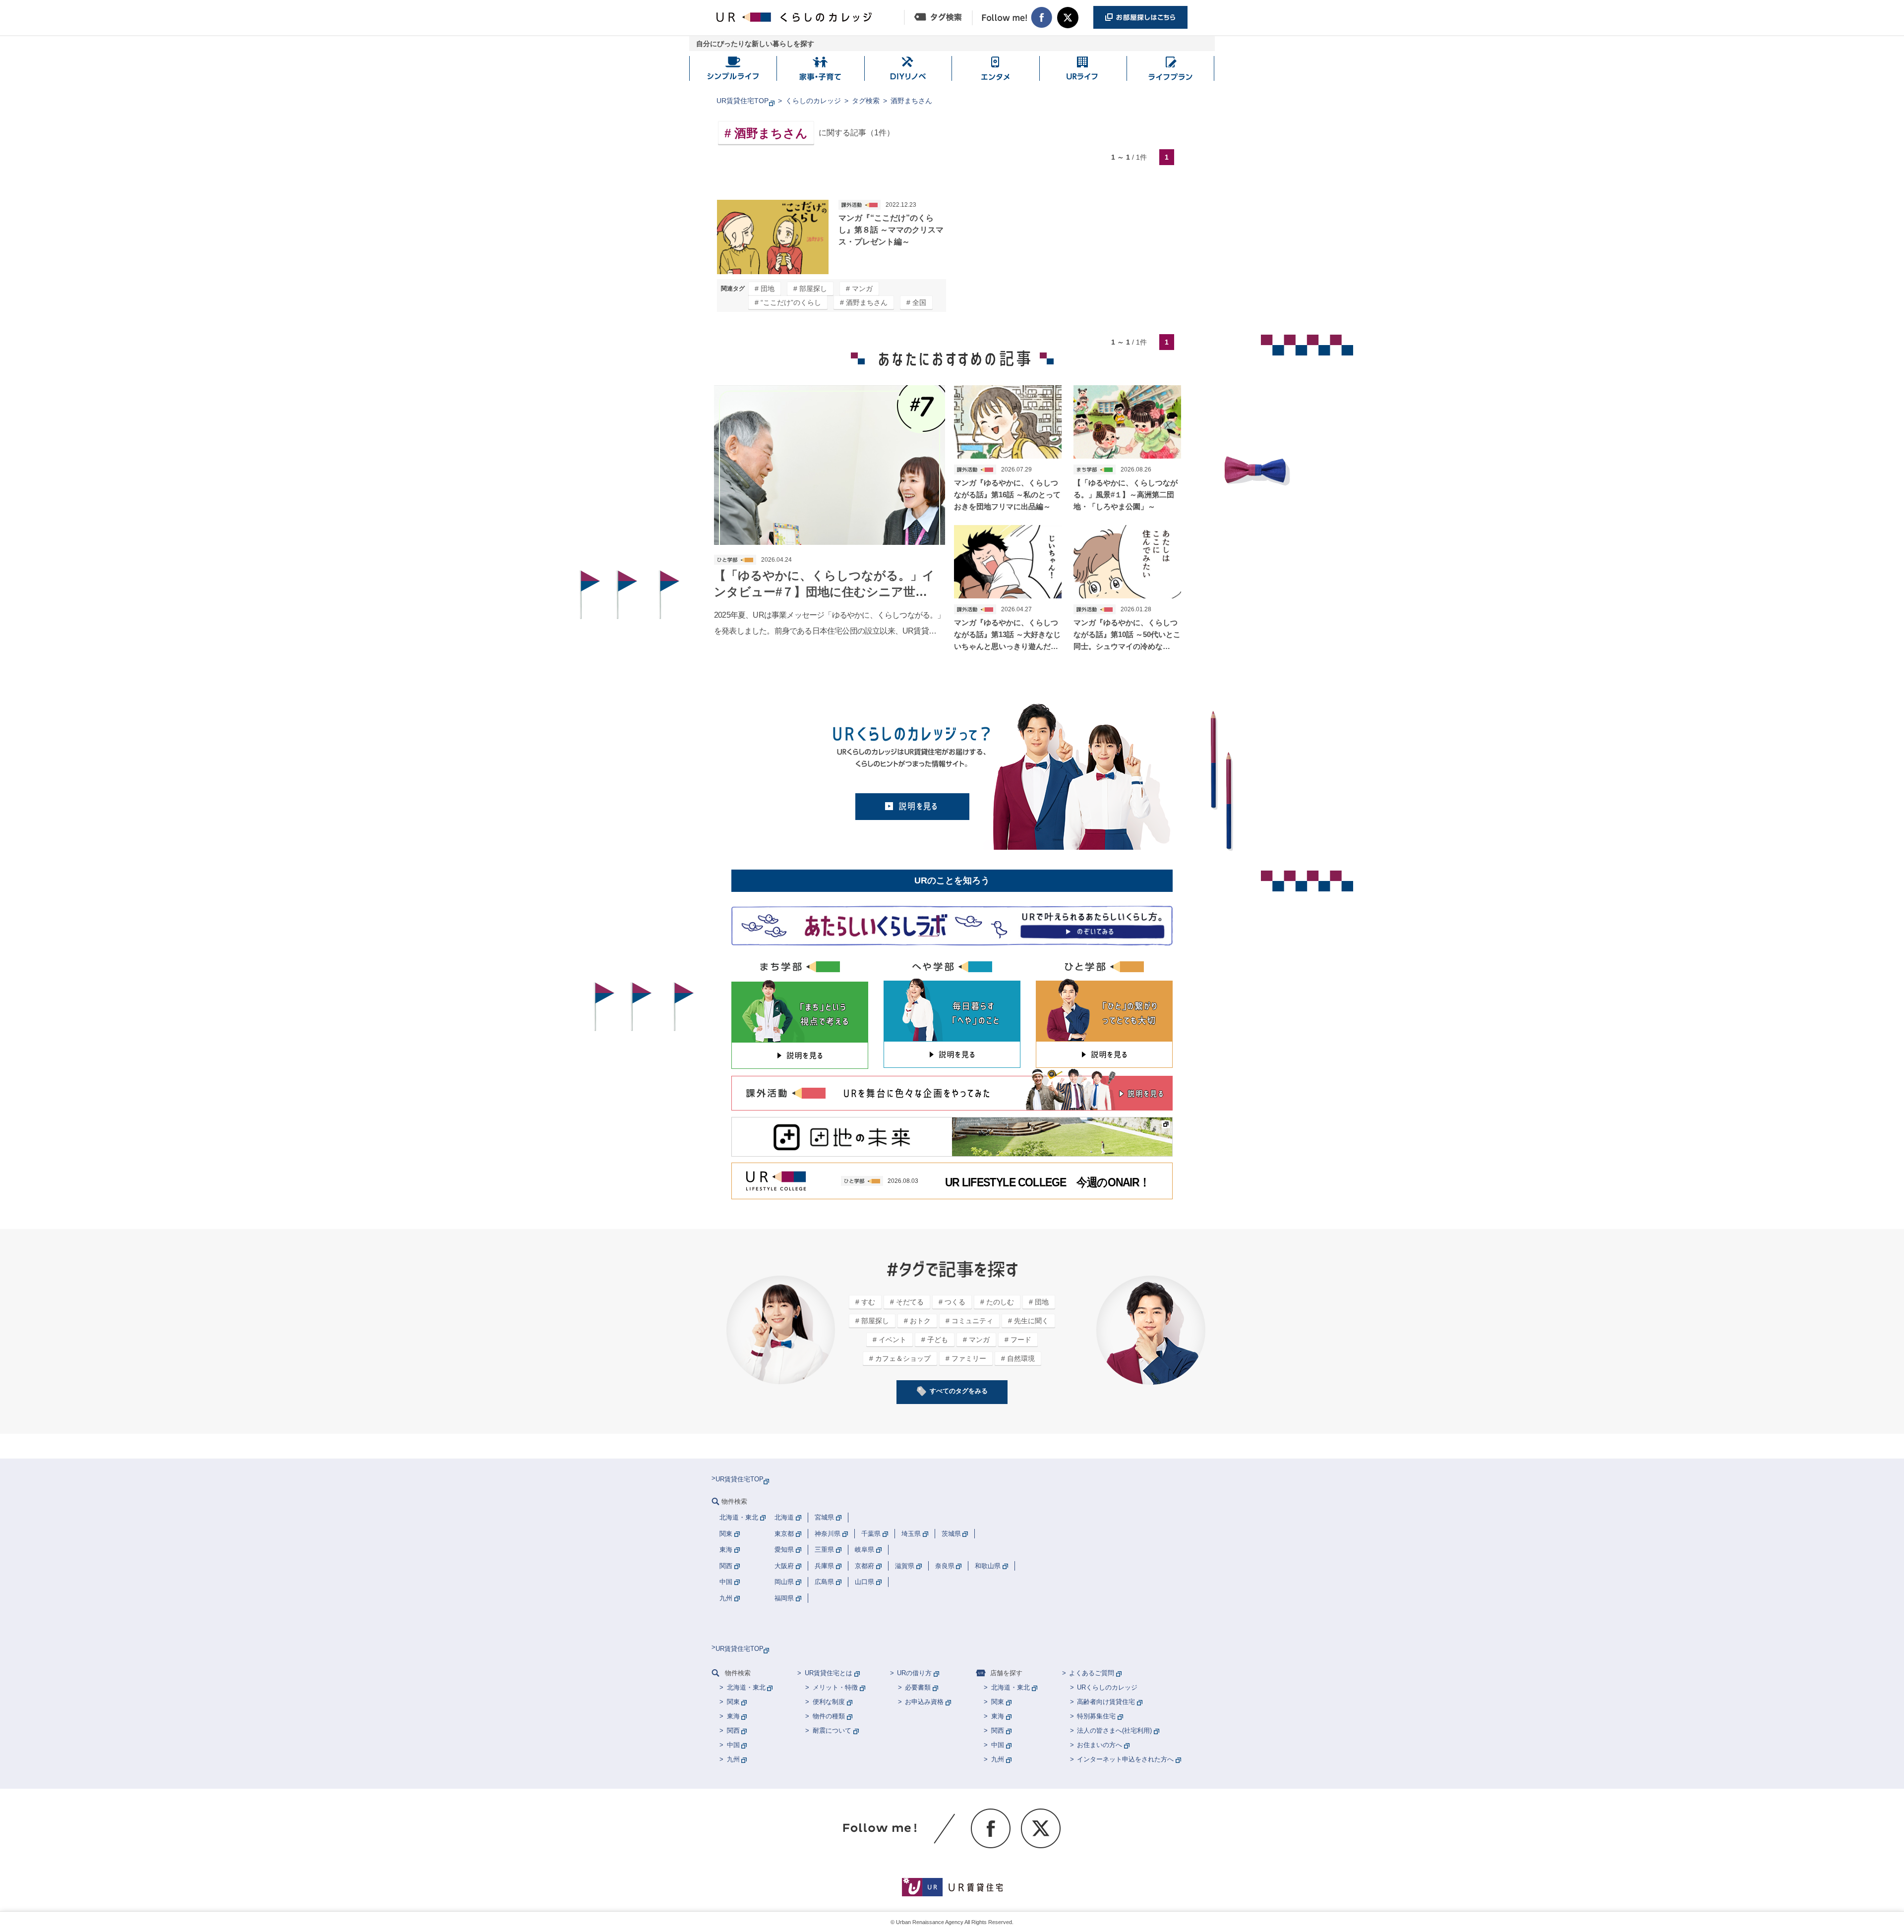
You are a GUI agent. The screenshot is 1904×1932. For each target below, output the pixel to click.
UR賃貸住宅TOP (743, 101)
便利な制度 (829, 1702)
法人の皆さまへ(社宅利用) (1114, 1730)
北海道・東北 (746, 1687)
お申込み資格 (924, 1702)
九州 (733, 1759)
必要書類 (918, 1687)
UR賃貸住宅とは (829, 1673)
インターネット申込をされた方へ (1125, 1759)
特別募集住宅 (1096, 1716)
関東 (733, 1702)
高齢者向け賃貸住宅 (1106, 1702)
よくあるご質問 (1092, 1673)
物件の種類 (829, 1716)
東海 (733, 1716)
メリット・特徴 (835, 1687)
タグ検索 (866, 101)
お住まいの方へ (1100, 1745)
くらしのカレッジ (813, 101)
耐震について (832, 1730)
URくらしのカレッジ (1107, 1687)
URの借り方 (914, 1673)
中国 (733, 1745)
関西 (733, 1730)
